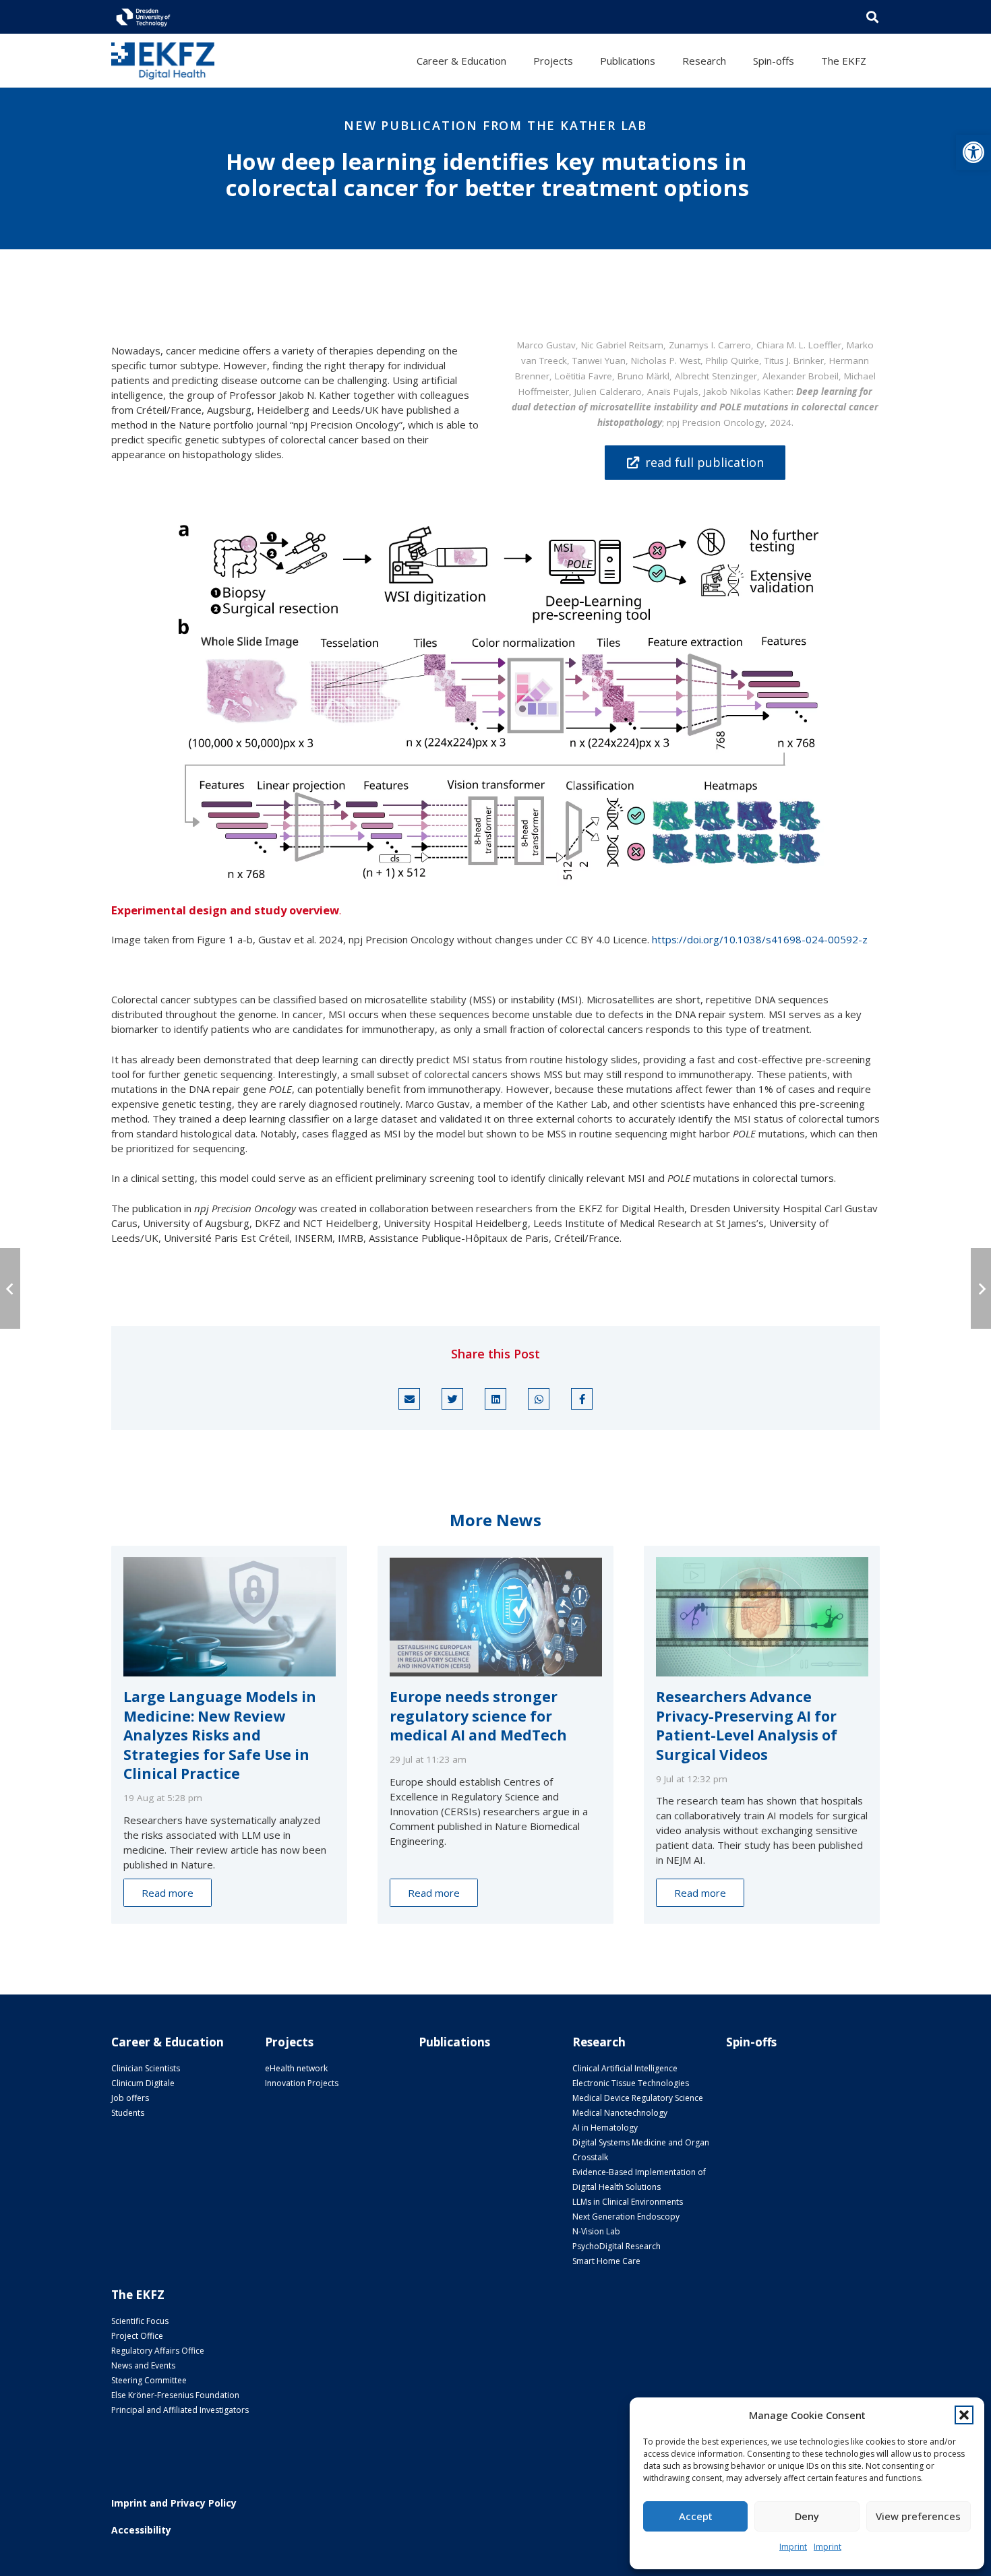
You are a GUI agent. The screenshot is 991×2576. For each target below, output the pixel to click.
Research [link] (599, 2042)
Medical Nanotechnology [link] (620, 2113)
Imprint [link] (793, 2547)
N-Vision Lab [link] (596, 2231)
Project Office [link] (137, 2336)
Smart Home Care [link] (606, 2261)
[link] (973, 152)
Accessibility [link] (141, 2530)
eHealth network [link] (296, 2068)
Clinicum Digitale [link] (143, 2083)
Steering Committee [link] (149, 2380)
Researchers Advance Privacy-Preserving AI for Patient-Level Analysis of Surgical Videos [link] (747, 1726)
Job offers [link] (130, 2098)
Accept (696, 2516)
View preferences (918, 2516)
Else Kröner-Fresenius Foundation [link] (175, 2395)
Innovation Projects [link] (302, 2083)
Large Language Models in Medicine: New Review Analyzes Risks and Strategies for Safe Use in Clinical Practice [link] (220, 1735)
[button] (964, 2415)
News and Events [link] (143, 2365)
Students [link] (128, 2113)
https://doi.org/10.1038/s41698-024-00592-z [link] (760, 939)
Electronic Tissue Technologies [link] (631, 2083)
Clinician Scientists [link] (146, 2068)
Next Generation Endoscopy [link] (626, 2217)
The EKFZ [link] (138, 2295)
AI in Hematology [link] (605, 2128)
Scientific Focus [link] (140, 2321)
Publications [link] (454, 2042)
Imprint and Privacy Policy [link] (174, 2503)
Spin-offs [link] (751, 2042)
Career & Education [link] (168, 2042)
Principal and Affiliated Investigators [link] (180, 2410)
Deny (807, 2516)
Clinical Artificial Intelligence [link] (625, 2068)
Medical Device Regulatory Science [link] (638, 2098)
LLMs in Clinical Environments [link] (628, 2202)
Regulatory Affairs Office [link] (158, 2351)
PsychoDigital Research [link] (617, 2246)
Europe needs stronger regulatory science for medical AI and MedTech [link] (478, 1716)
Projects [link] (289, 2042)
